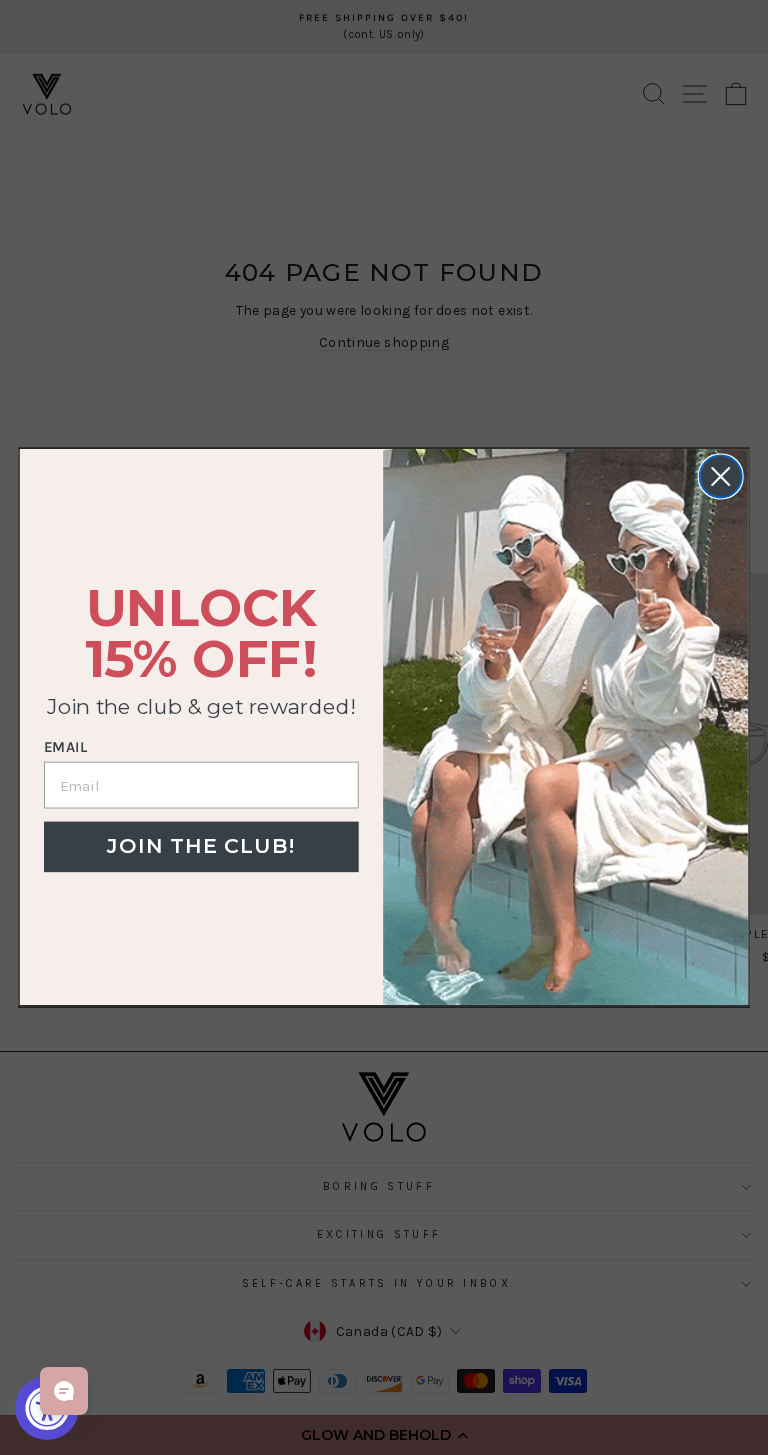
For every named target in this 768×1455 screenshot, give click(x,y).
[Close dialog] (721, 477)
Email (65, 748)
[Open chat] (64, 1391)
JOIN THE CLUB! (201, 846)
